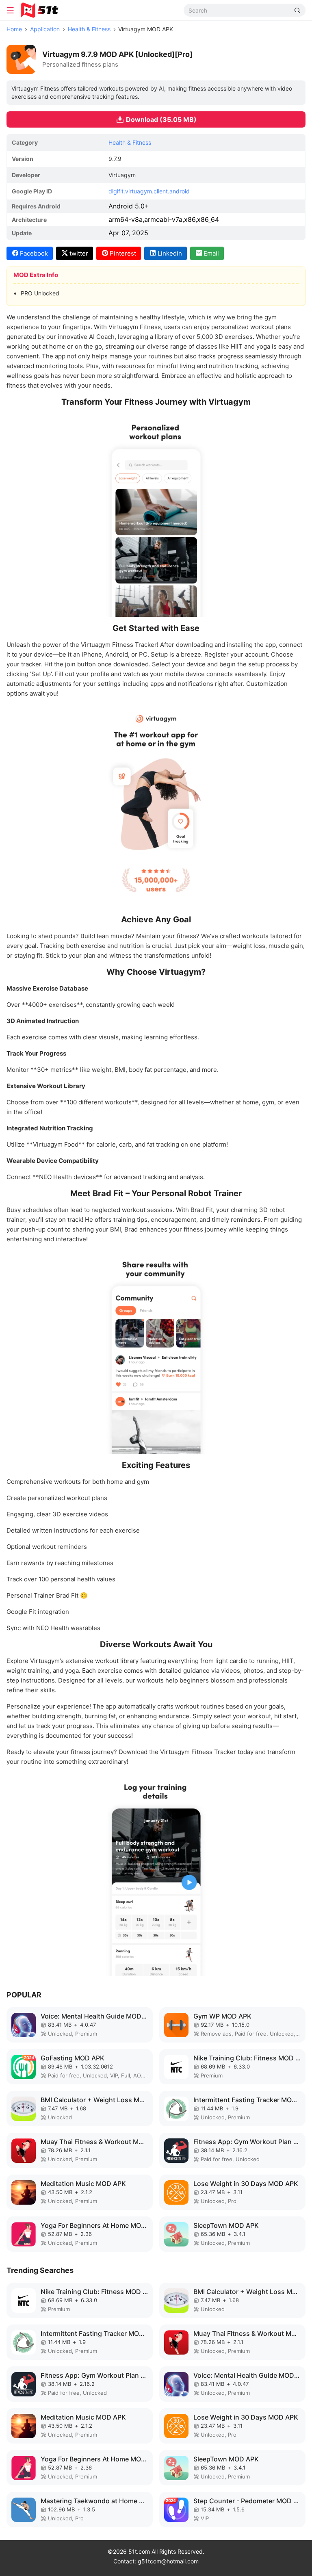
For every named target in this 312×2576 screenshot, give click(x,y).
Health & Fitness (89, 29)
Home (14, 29)
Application (45, 29)
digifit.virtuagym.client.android (149, 191)
